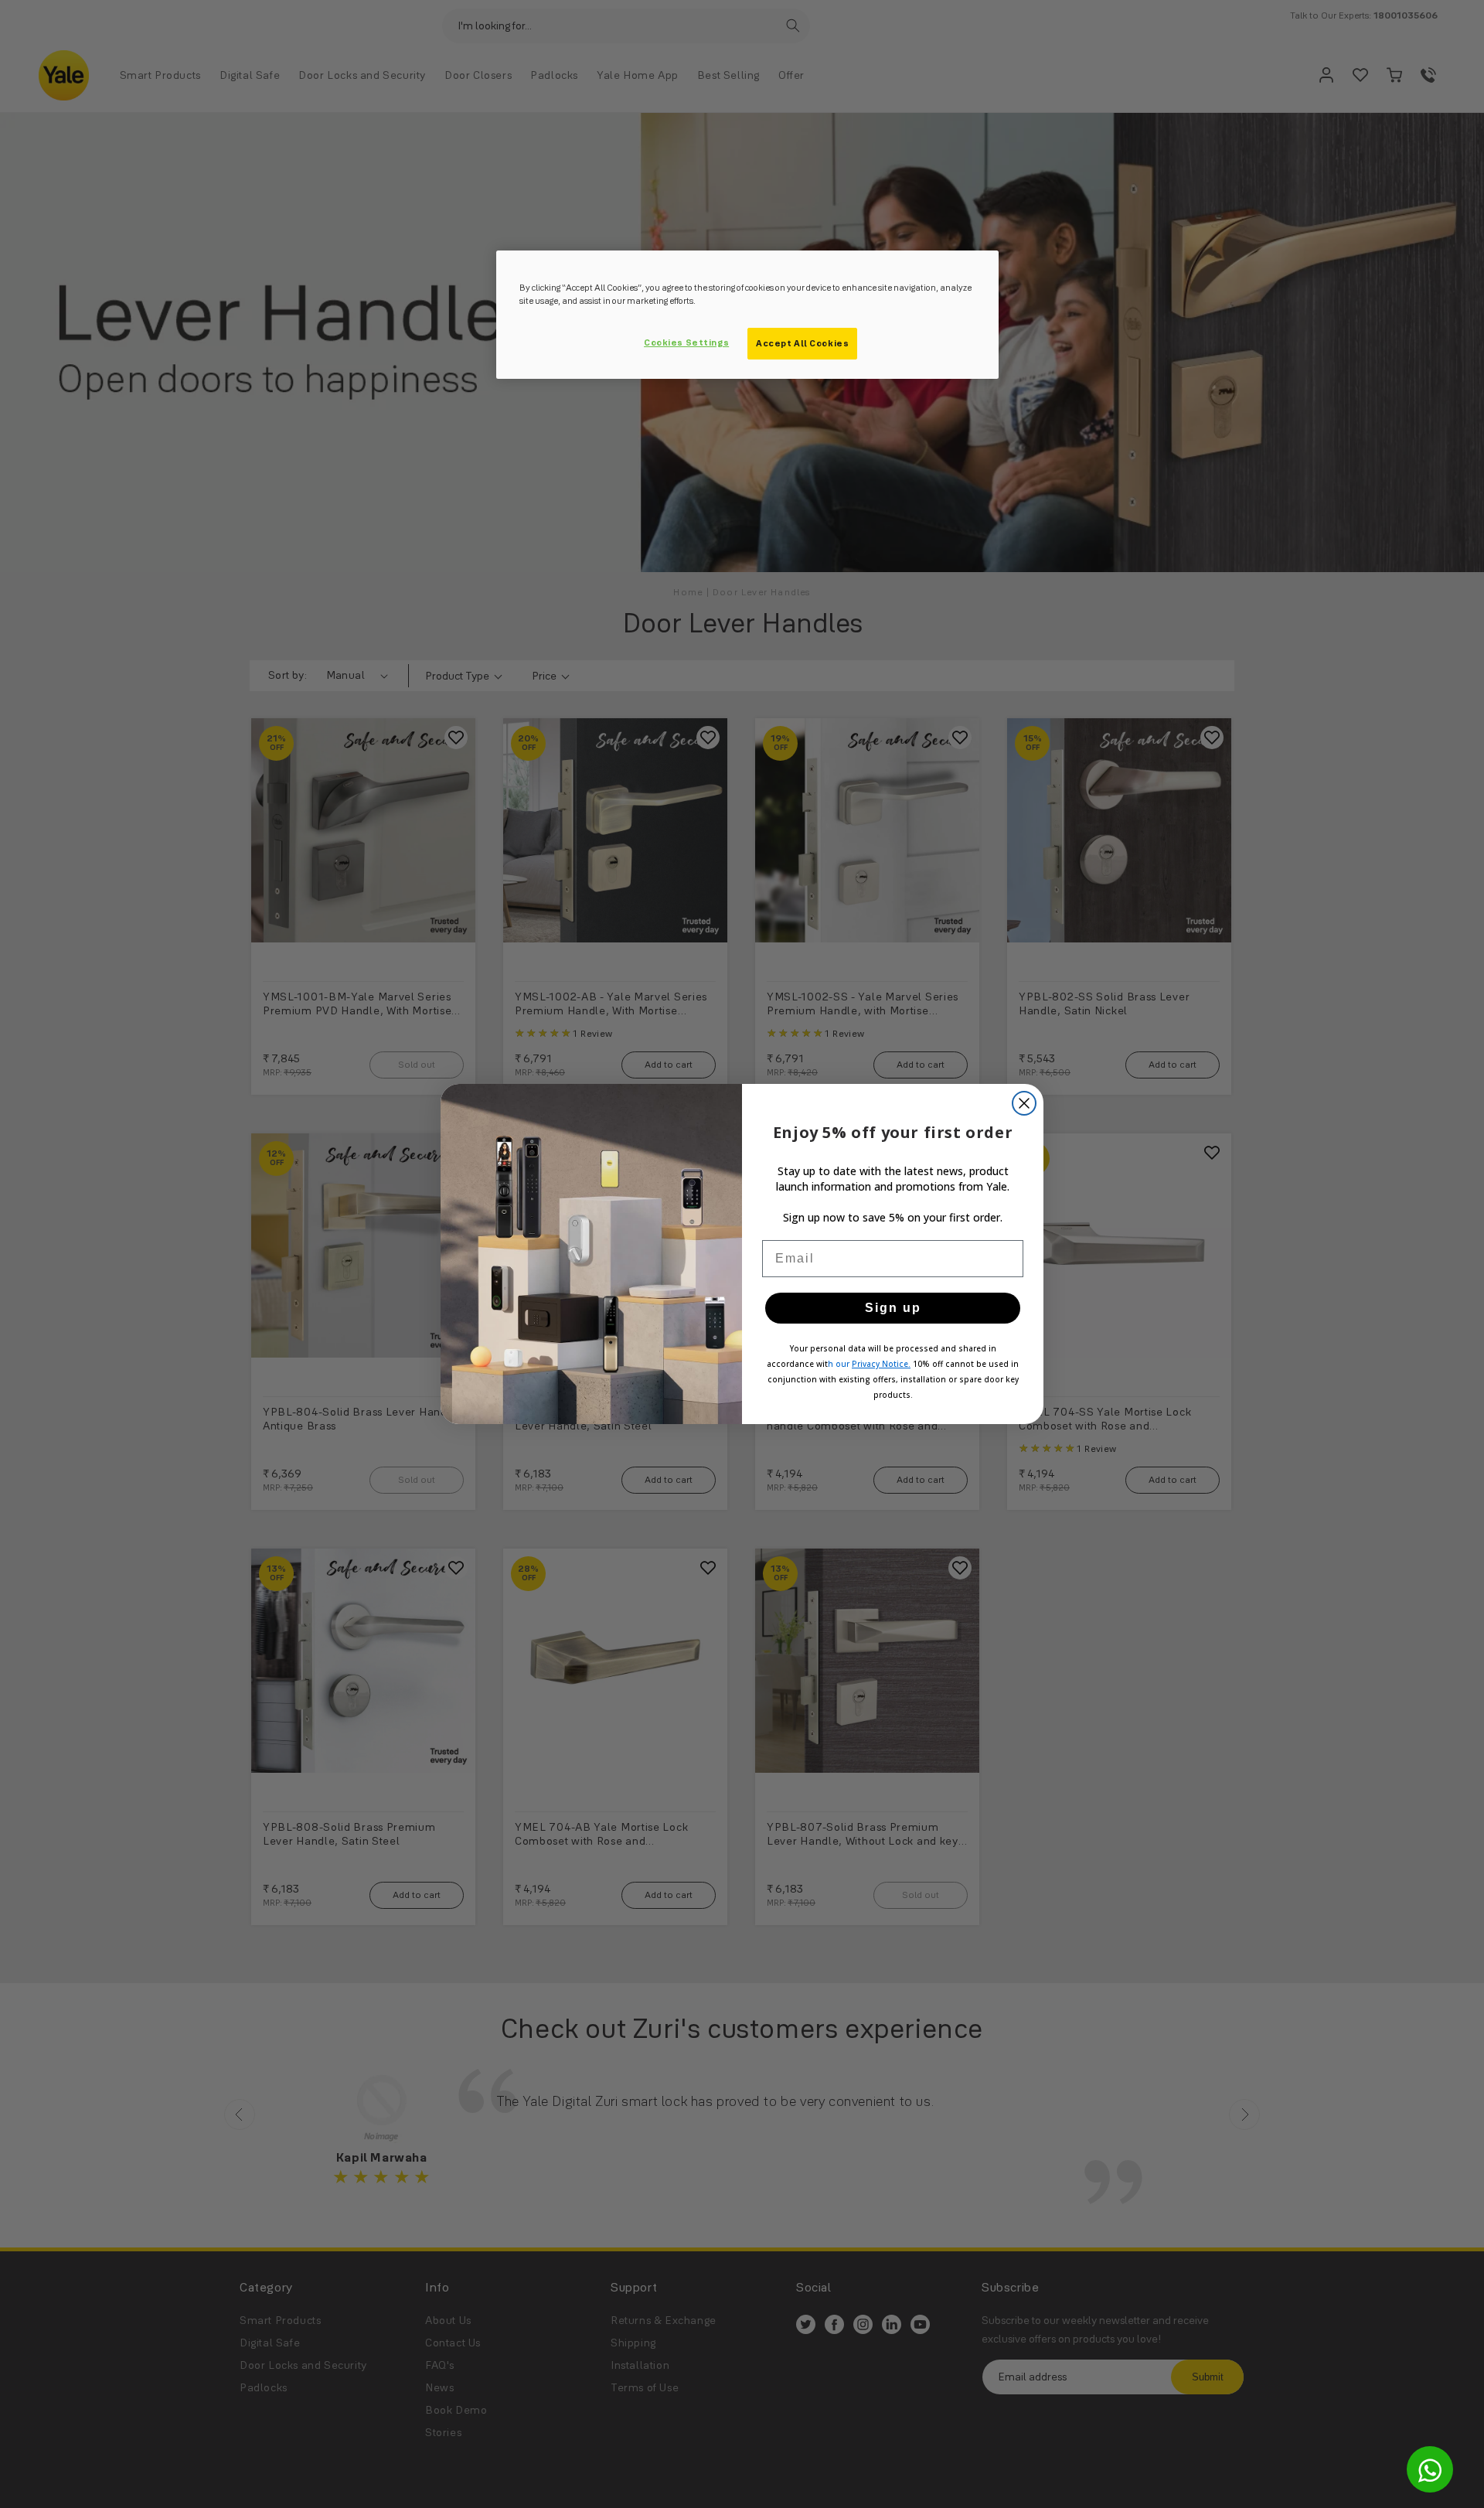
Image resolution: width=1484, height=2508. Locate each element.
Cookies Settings (686, 342)
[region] (747, 315)
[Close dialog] (1024, 1103)
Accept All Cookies (802, 343)
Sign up (893, 1308)
